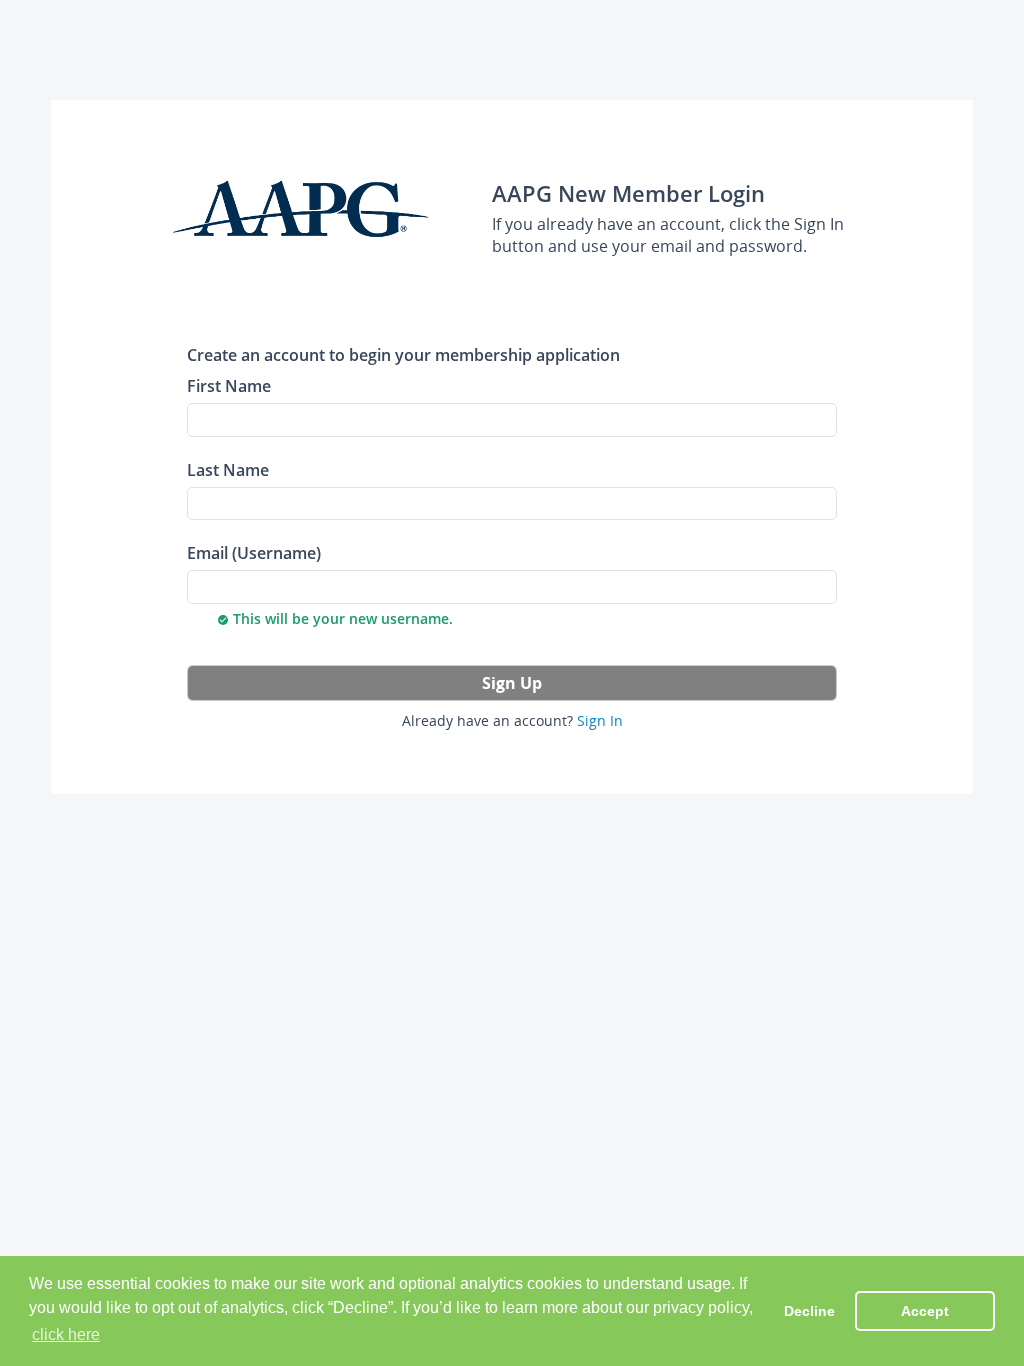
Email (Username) (254, 552)
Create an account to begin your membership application (403, 354)
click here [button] (66, 1334)
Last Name (228, 469)
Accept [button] (925, 1311)
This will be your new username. (335, 618)
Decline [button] (809, 1311)
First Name (229, 385)
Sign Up (512, 683)
